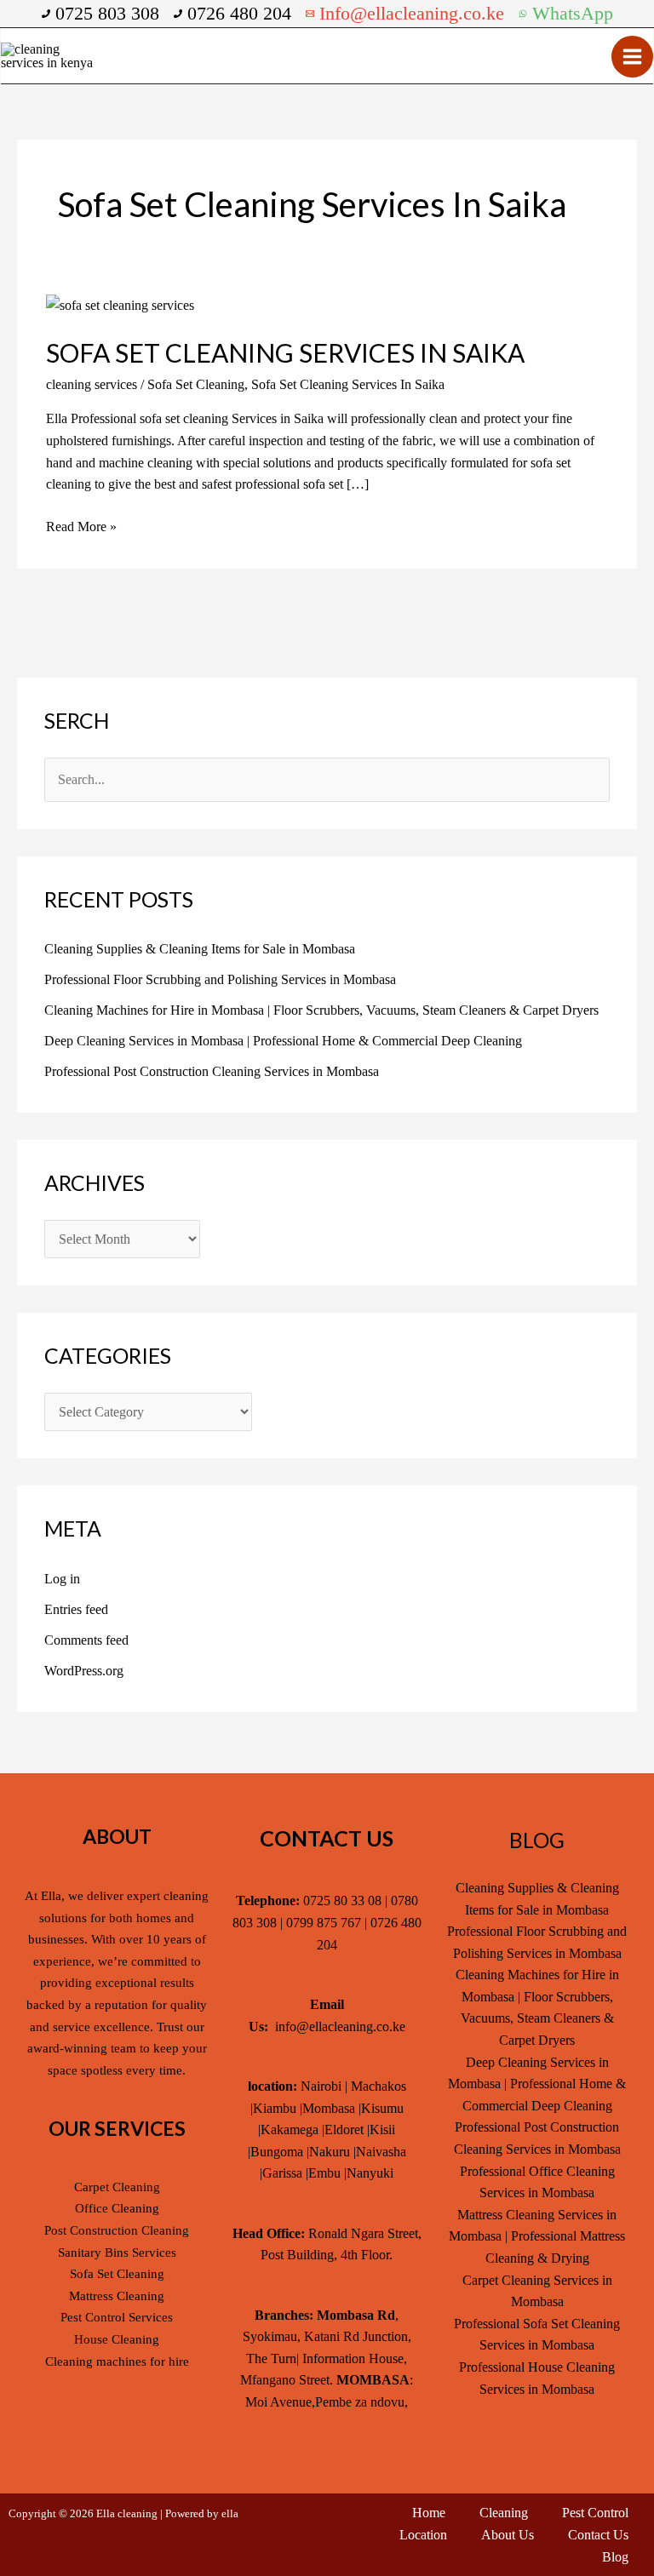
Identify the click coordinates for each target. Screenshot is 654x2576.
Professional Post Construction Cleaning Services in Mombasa (212, 1071)
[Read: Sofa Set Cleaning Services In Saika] (120, 303)
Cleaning (504, 2513)
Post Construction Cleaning (117, 2230)
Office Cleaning (117, 2208)
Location (423, 2535)
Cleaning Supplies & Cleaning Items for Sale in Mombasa (200, 949)
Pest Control (595, 2513)
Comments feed (86, 1640)
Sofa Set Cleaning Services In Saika (285, 352)
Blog (615, 2557)
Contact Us (598, 2535)
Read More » (81, 525)
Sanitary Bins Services (117, 2253)
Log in (62, 1579)
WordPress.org (84, 1671)
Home (429, 2513)
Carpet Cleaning (117, 2187)
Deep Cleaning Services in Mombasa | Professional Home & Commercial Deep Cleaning (283, 1041)
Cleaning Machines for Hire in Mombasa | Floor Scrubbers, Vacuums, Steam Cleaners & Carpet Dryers (321, 1010)
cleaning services (92, 384)
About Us (508, 2535)
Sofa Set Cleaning (196, 384)
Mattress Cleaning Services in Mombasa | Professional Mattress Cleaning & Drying (537, 2236)
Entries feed (76, 1609)
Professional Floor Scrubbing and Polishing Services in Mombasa (220, 979)
